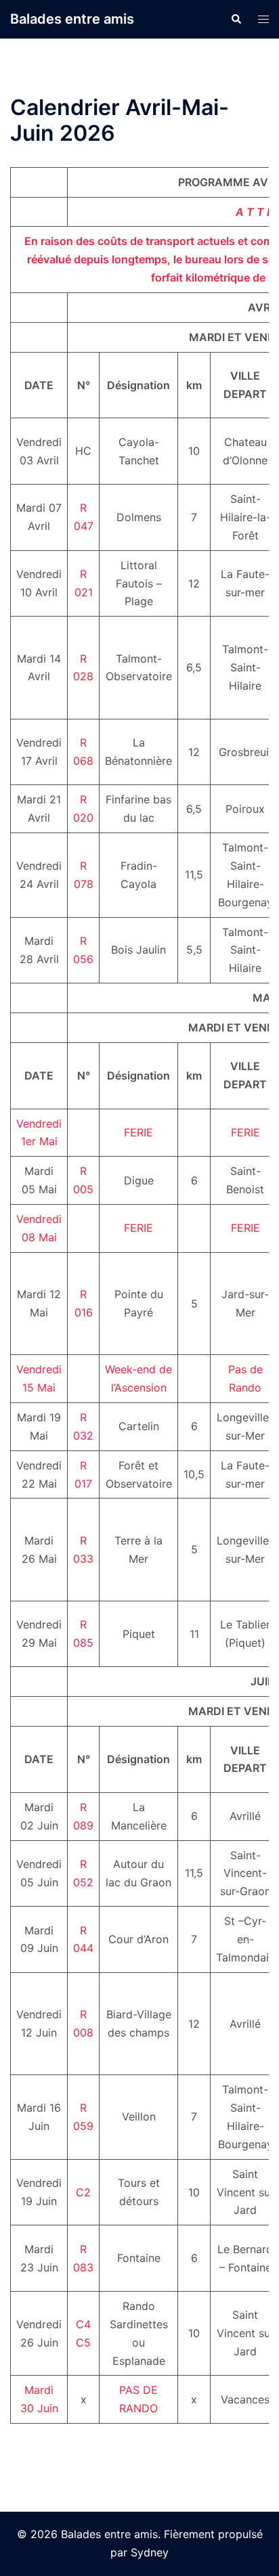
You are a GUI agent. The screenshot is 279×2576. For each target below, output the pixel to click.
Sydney (150, 2552)
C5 (83, 2342)
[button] (236, 19)
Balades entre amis (72, 19)
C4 (83, 2324)
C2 (83, 2192)
